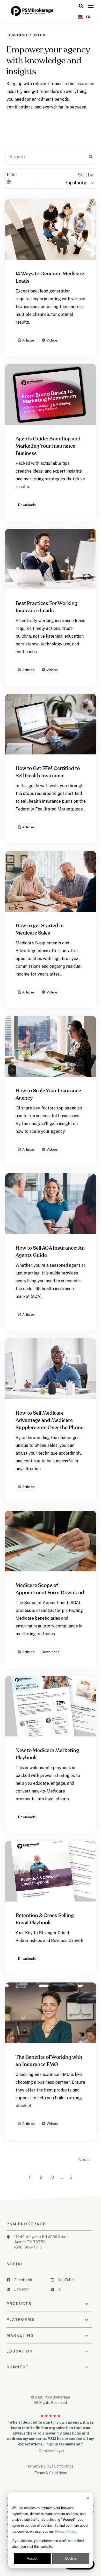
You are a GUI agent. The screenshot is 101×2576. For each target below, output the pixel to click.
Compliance (64, 2466)
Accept (32, 2558)
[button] (81, 6)
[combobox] (84, 17)
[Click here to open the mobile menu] (91, 6)
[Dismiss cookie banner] (88, 2499)
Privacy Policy (66, 2531)
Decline (71, 2558)
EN (88, 17)
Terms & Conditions (51, 2473)
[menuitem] (27, 2282)
